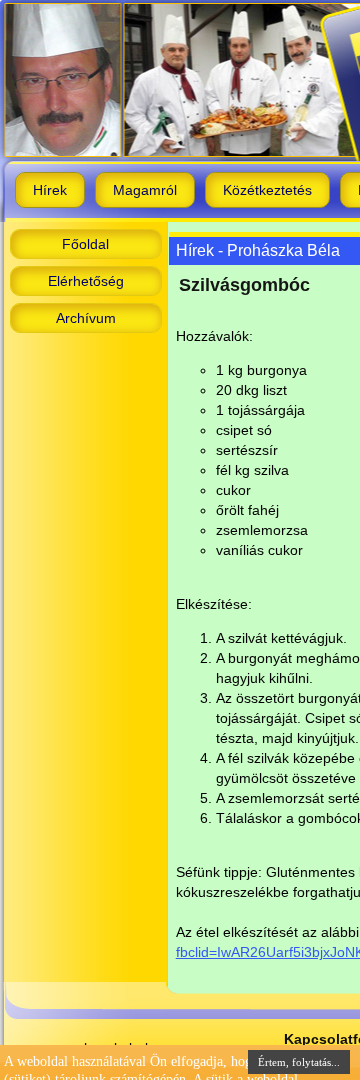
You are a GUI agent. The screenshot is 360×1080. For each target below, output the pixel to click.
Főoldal (85, 244)
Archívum (86, 318)
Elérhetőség (86, 281)
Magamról (145, 190)
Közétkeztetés (267, 190)
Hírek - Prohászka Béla (258, 250)
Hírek (50, 190)
